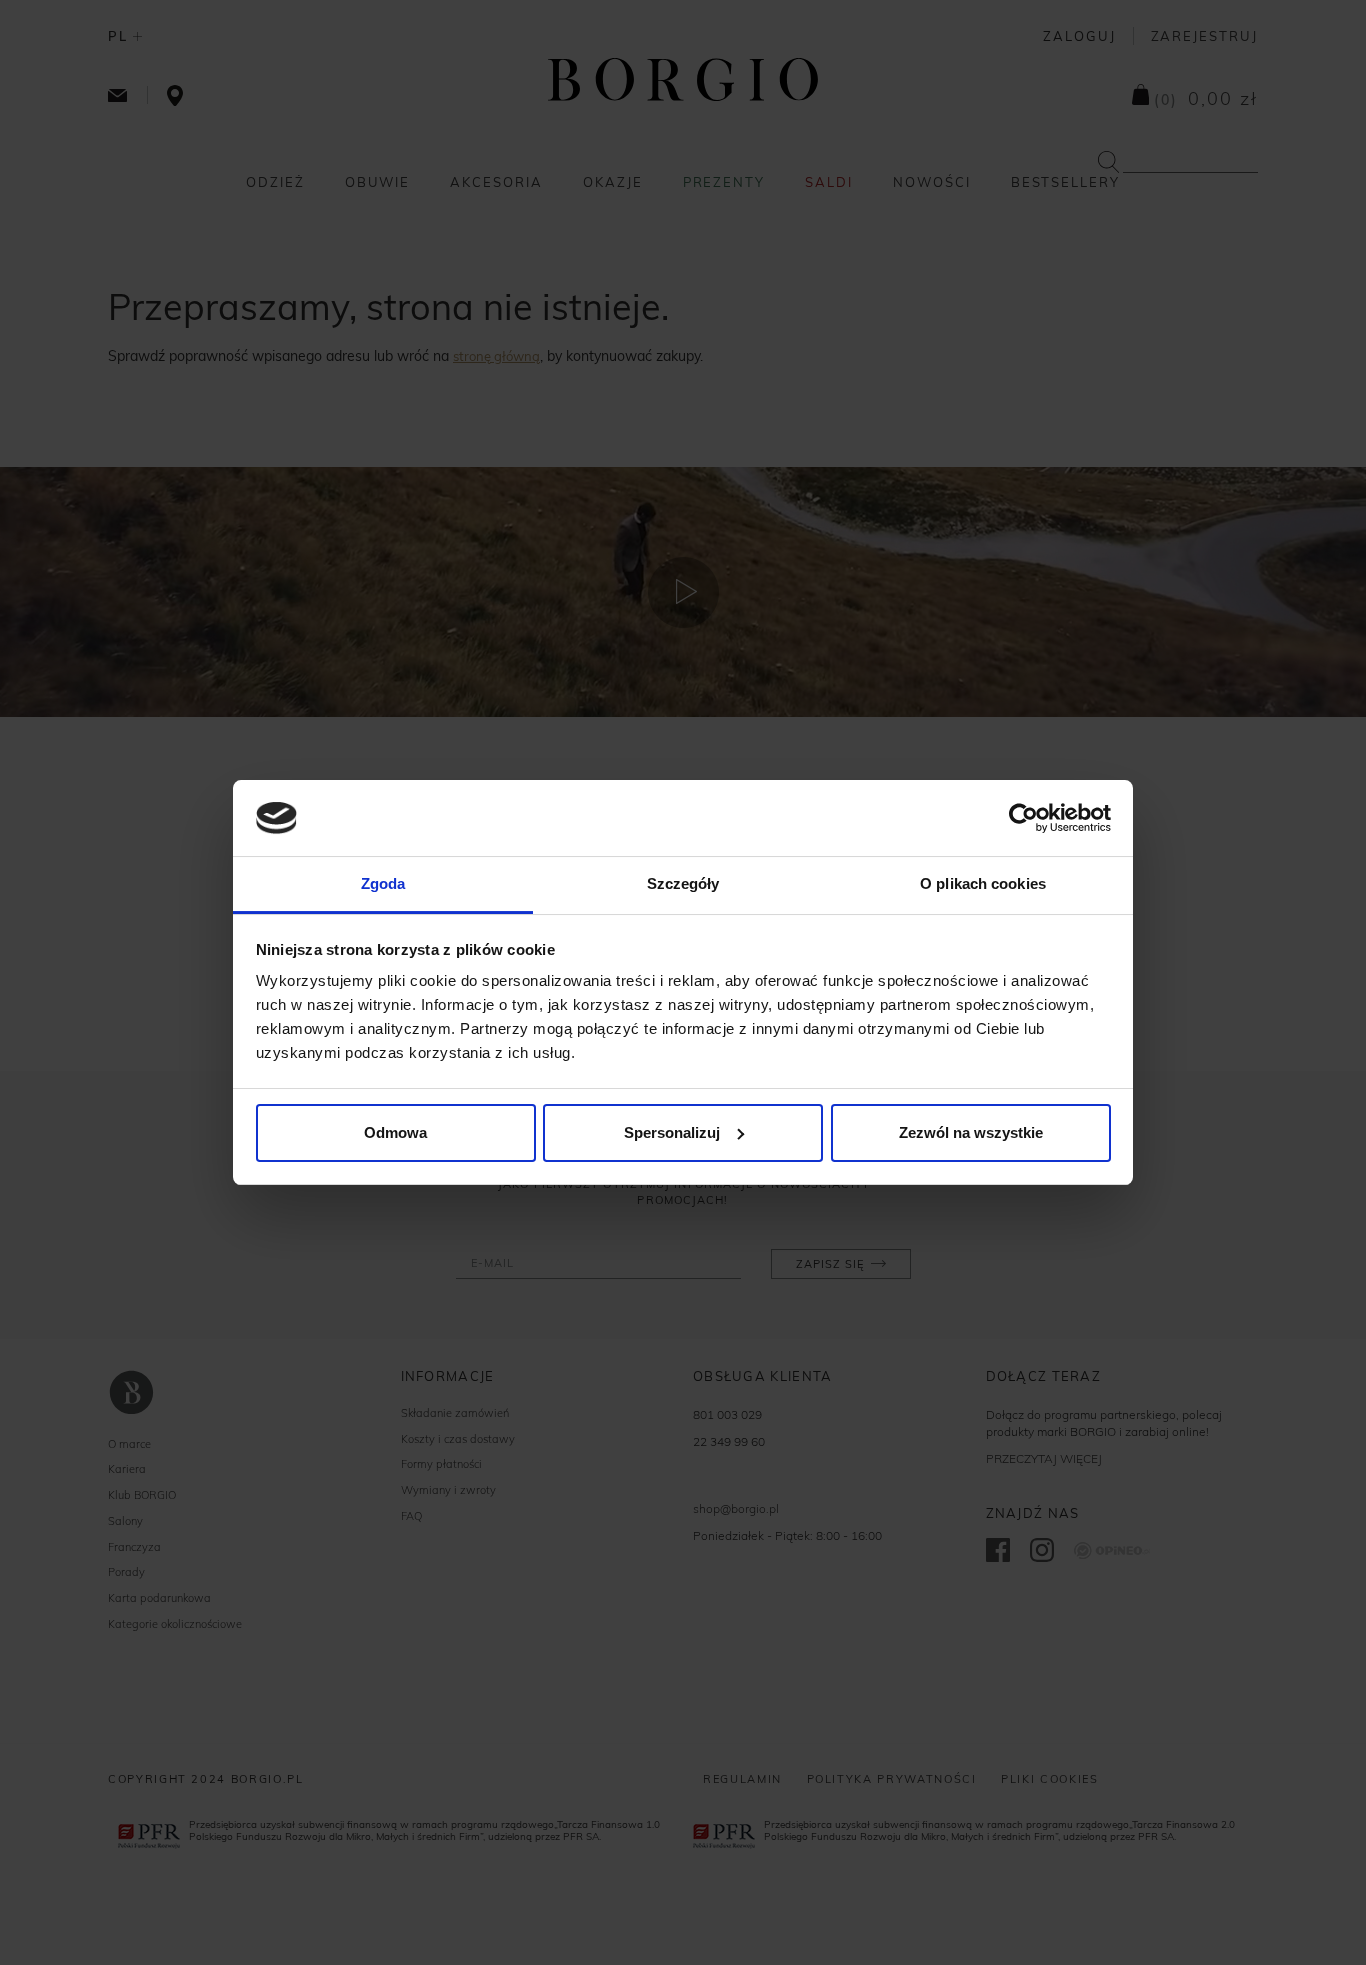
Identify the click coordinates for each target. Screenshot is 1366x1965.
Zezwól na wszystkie (971, 1132)
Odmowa (395, 1132)
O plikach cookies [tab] (983, 883)
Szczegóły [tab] (683, 883)
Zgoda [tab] (383, 883)
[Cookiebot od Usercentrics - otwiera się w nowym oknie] (1023, 818)
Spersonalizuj (672, 1132)
